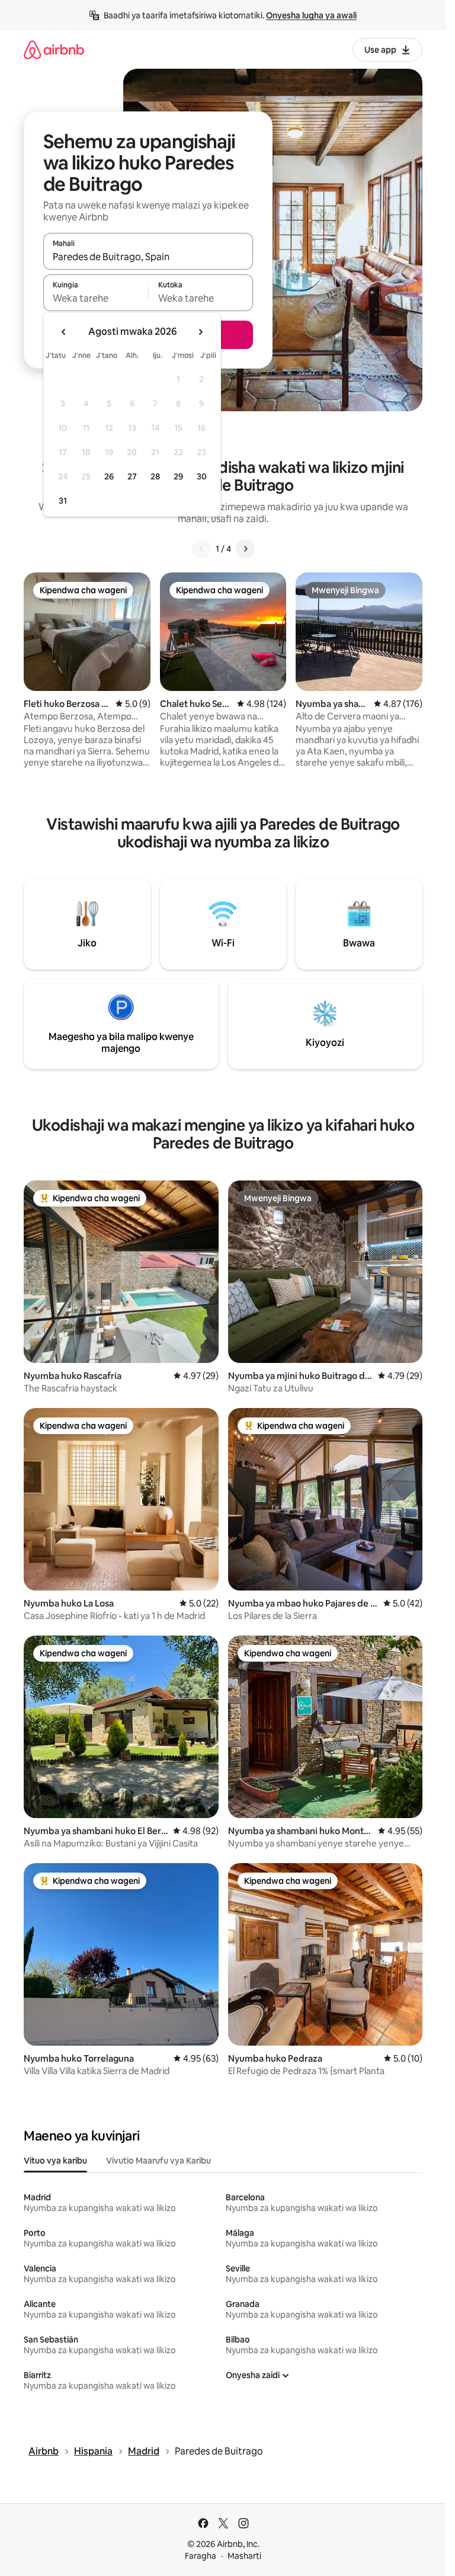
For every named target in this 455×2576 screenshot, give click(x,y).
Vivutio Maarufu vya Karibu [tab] (158, 2161)
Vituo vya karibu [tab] (55, 2161)
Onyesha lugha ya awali (311, 15)
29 (178, 476)
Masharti (244, 2556)
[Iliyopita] (201, 549)
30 (202, 476)
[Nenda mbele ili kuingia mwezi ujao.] (200, 332)
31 (63, 501)
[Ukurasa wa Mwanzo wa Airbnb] (54, 49)
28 (155, 476)
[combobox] (148, 257)
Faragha (201, 2556)
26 (109, 476)
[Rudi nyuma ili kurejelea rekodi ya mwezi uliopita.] (64, 332)
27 (132, 476)
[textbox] (96, 298)
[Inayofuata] (245, 549)
